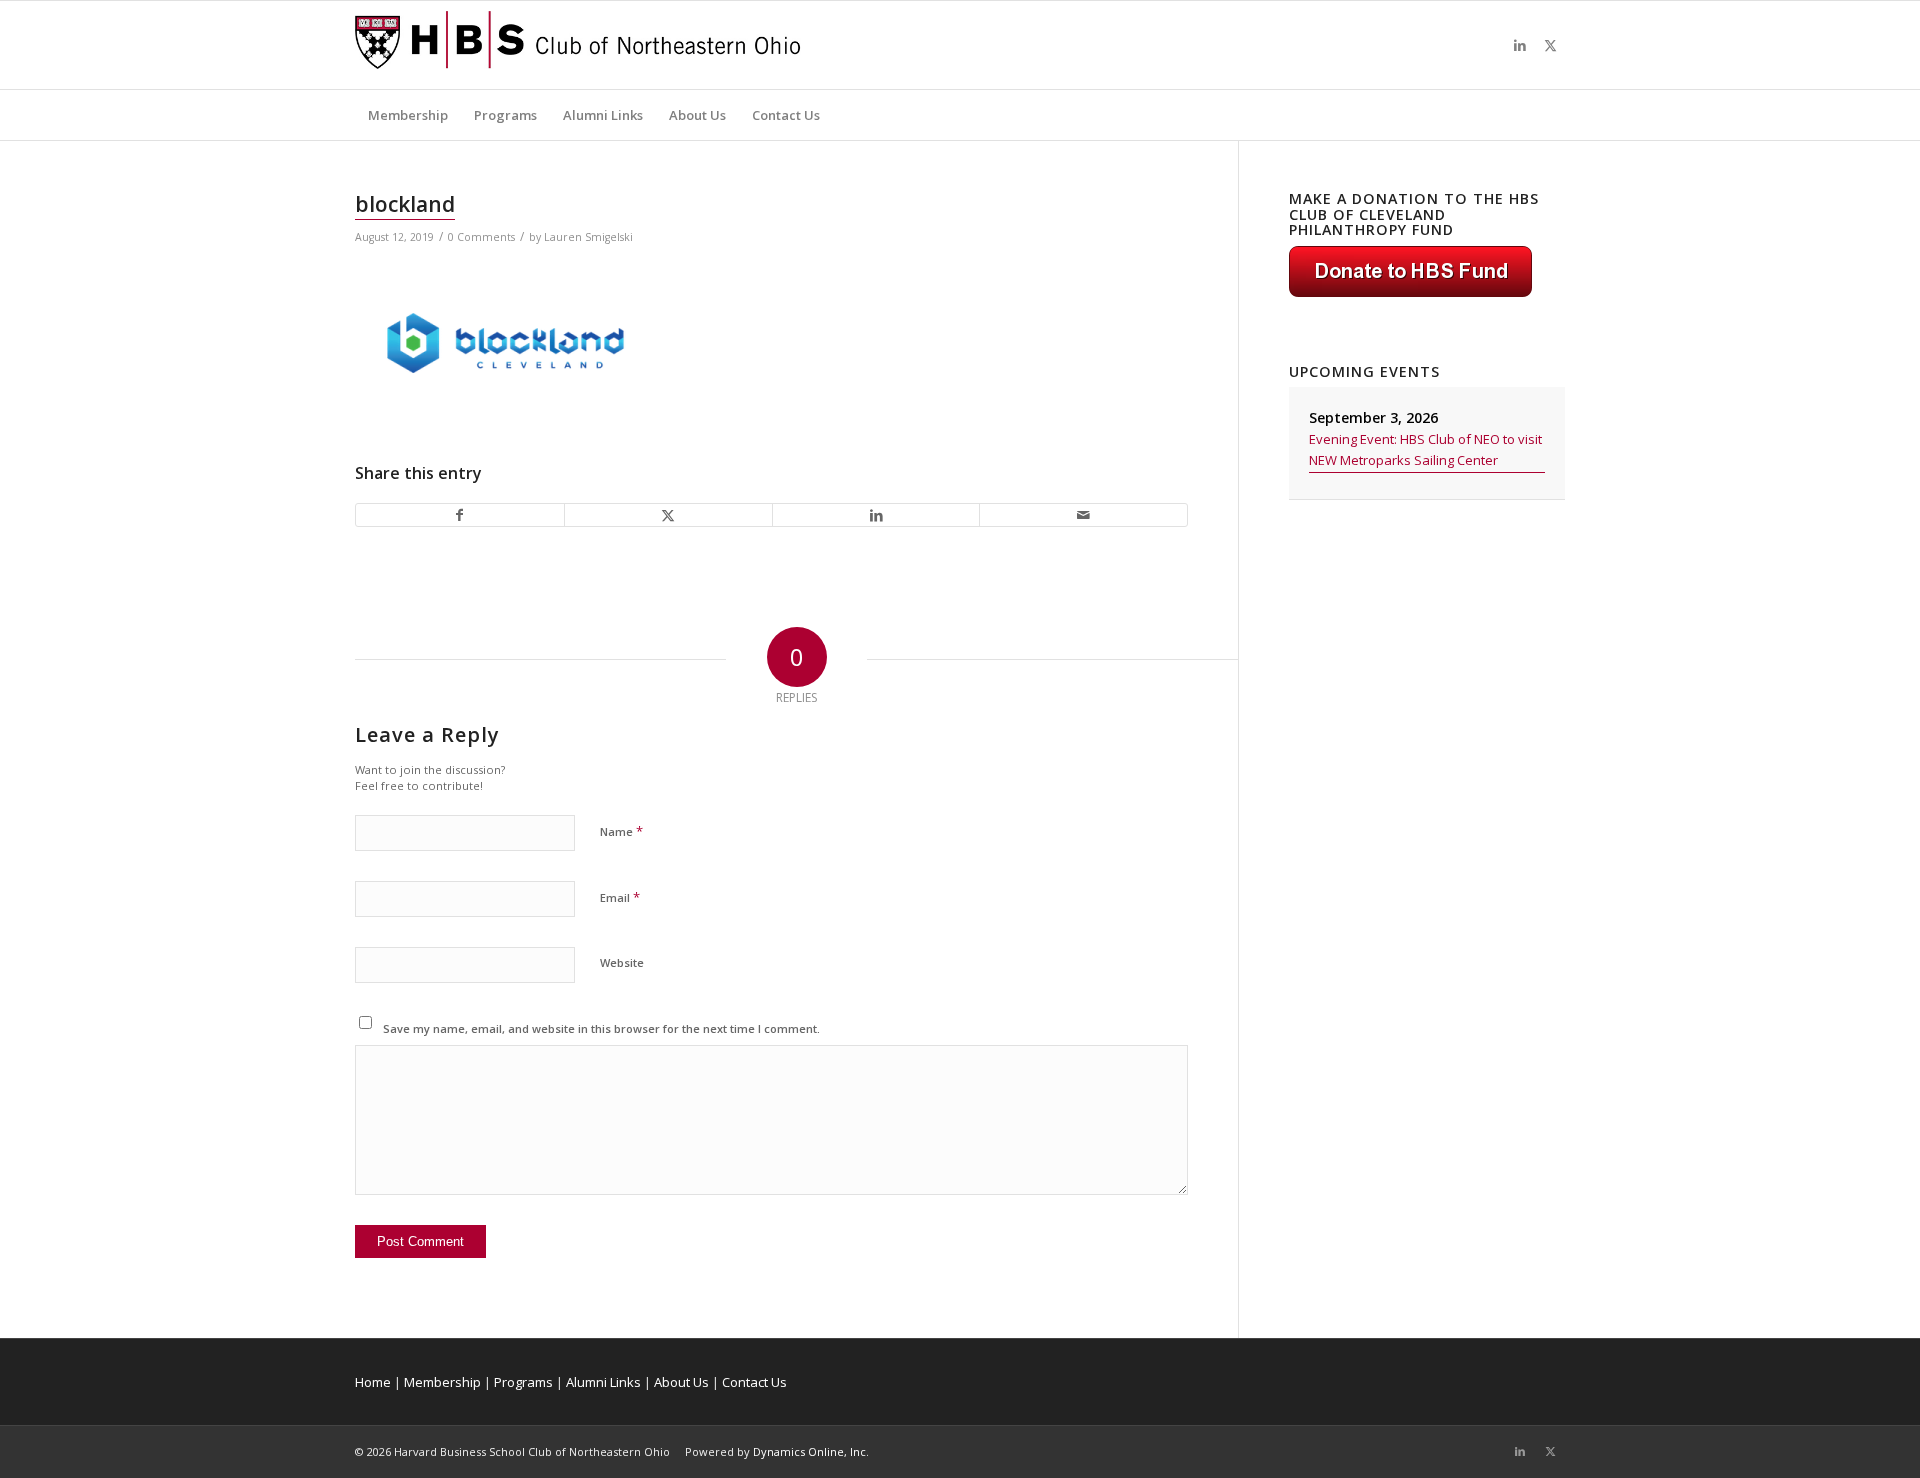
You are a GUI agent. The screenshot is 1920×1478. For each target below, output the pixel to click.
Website (622, 962)
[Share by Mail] (1083, 515)
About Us (681, 1382)
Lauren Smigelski (588, 237)
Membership (442, 1382)
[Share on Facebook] (460, 515)
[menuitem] (408, 115)
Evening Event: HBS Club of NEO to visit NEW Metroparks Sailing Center (1425, 449)
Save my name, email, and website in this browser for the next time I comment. (601, 1028)
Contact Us (754, 1382)
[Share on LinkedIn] (876, 515)
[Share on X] (668, 515)
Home (373, 1382)
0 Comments (481, 237)
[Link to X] (1550, 45)
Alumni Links (603, 1382)
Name (621, 831)
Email (620, 897)
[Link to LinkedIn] (1520, 45)
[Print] (578, 45)
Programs (523, 1382)
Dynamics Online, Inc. (811, 1451)
